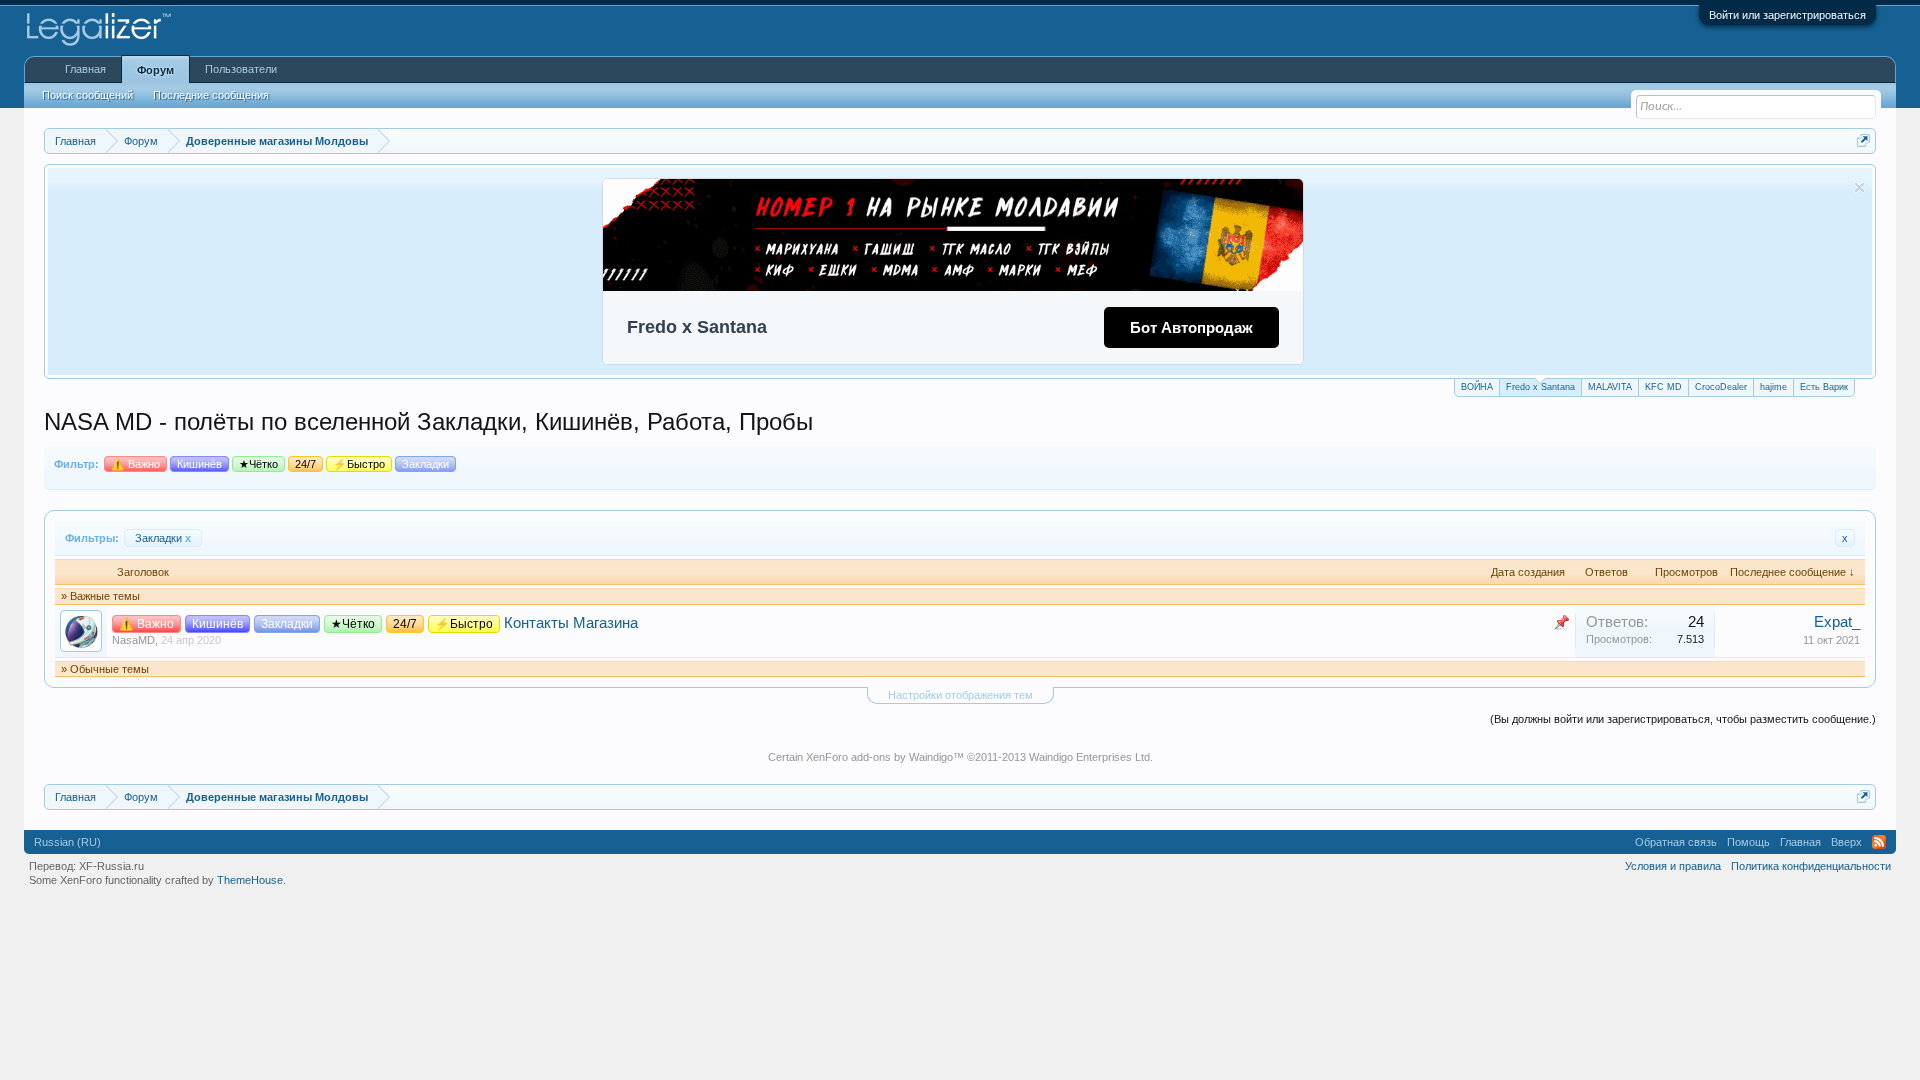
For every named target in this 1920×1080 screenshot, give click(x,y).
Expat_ (1837, 622)
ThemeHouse (250, 880)
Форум (155, 70)
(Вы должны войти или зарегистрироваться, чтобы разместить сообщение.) (1683, 719)
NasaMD (133, 640)
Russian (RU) (67, 842)
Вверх (1846, 842)
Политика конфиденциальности (1811, 866)
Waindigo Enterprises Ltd (1089, 757)
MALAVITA (1610, 387)
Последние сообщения (211, 95)
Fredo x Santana (1540, 387)
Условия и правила (1673, 866)
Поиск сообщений (87, 95)
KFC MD (1663, 387)
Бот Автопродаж (1191, 327)
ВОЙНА (1477, 387)
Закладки (163, 538)
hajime (1773, 387)
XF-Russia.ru (111, 866)
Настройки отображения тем (960, 695)
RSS (1879, 842)
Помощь (1748, 842)
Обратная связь (1676, 842)
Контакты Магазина (571, 623)
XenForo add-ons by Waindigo (879, 757)
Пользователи (241, 69)
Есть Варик (1824, 387)
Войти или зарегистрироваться (1787, 15)
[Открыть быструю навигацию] (1863, 140)
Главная (85, 69)
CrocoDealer (1721, 387)
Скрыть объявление (1859, 187)
